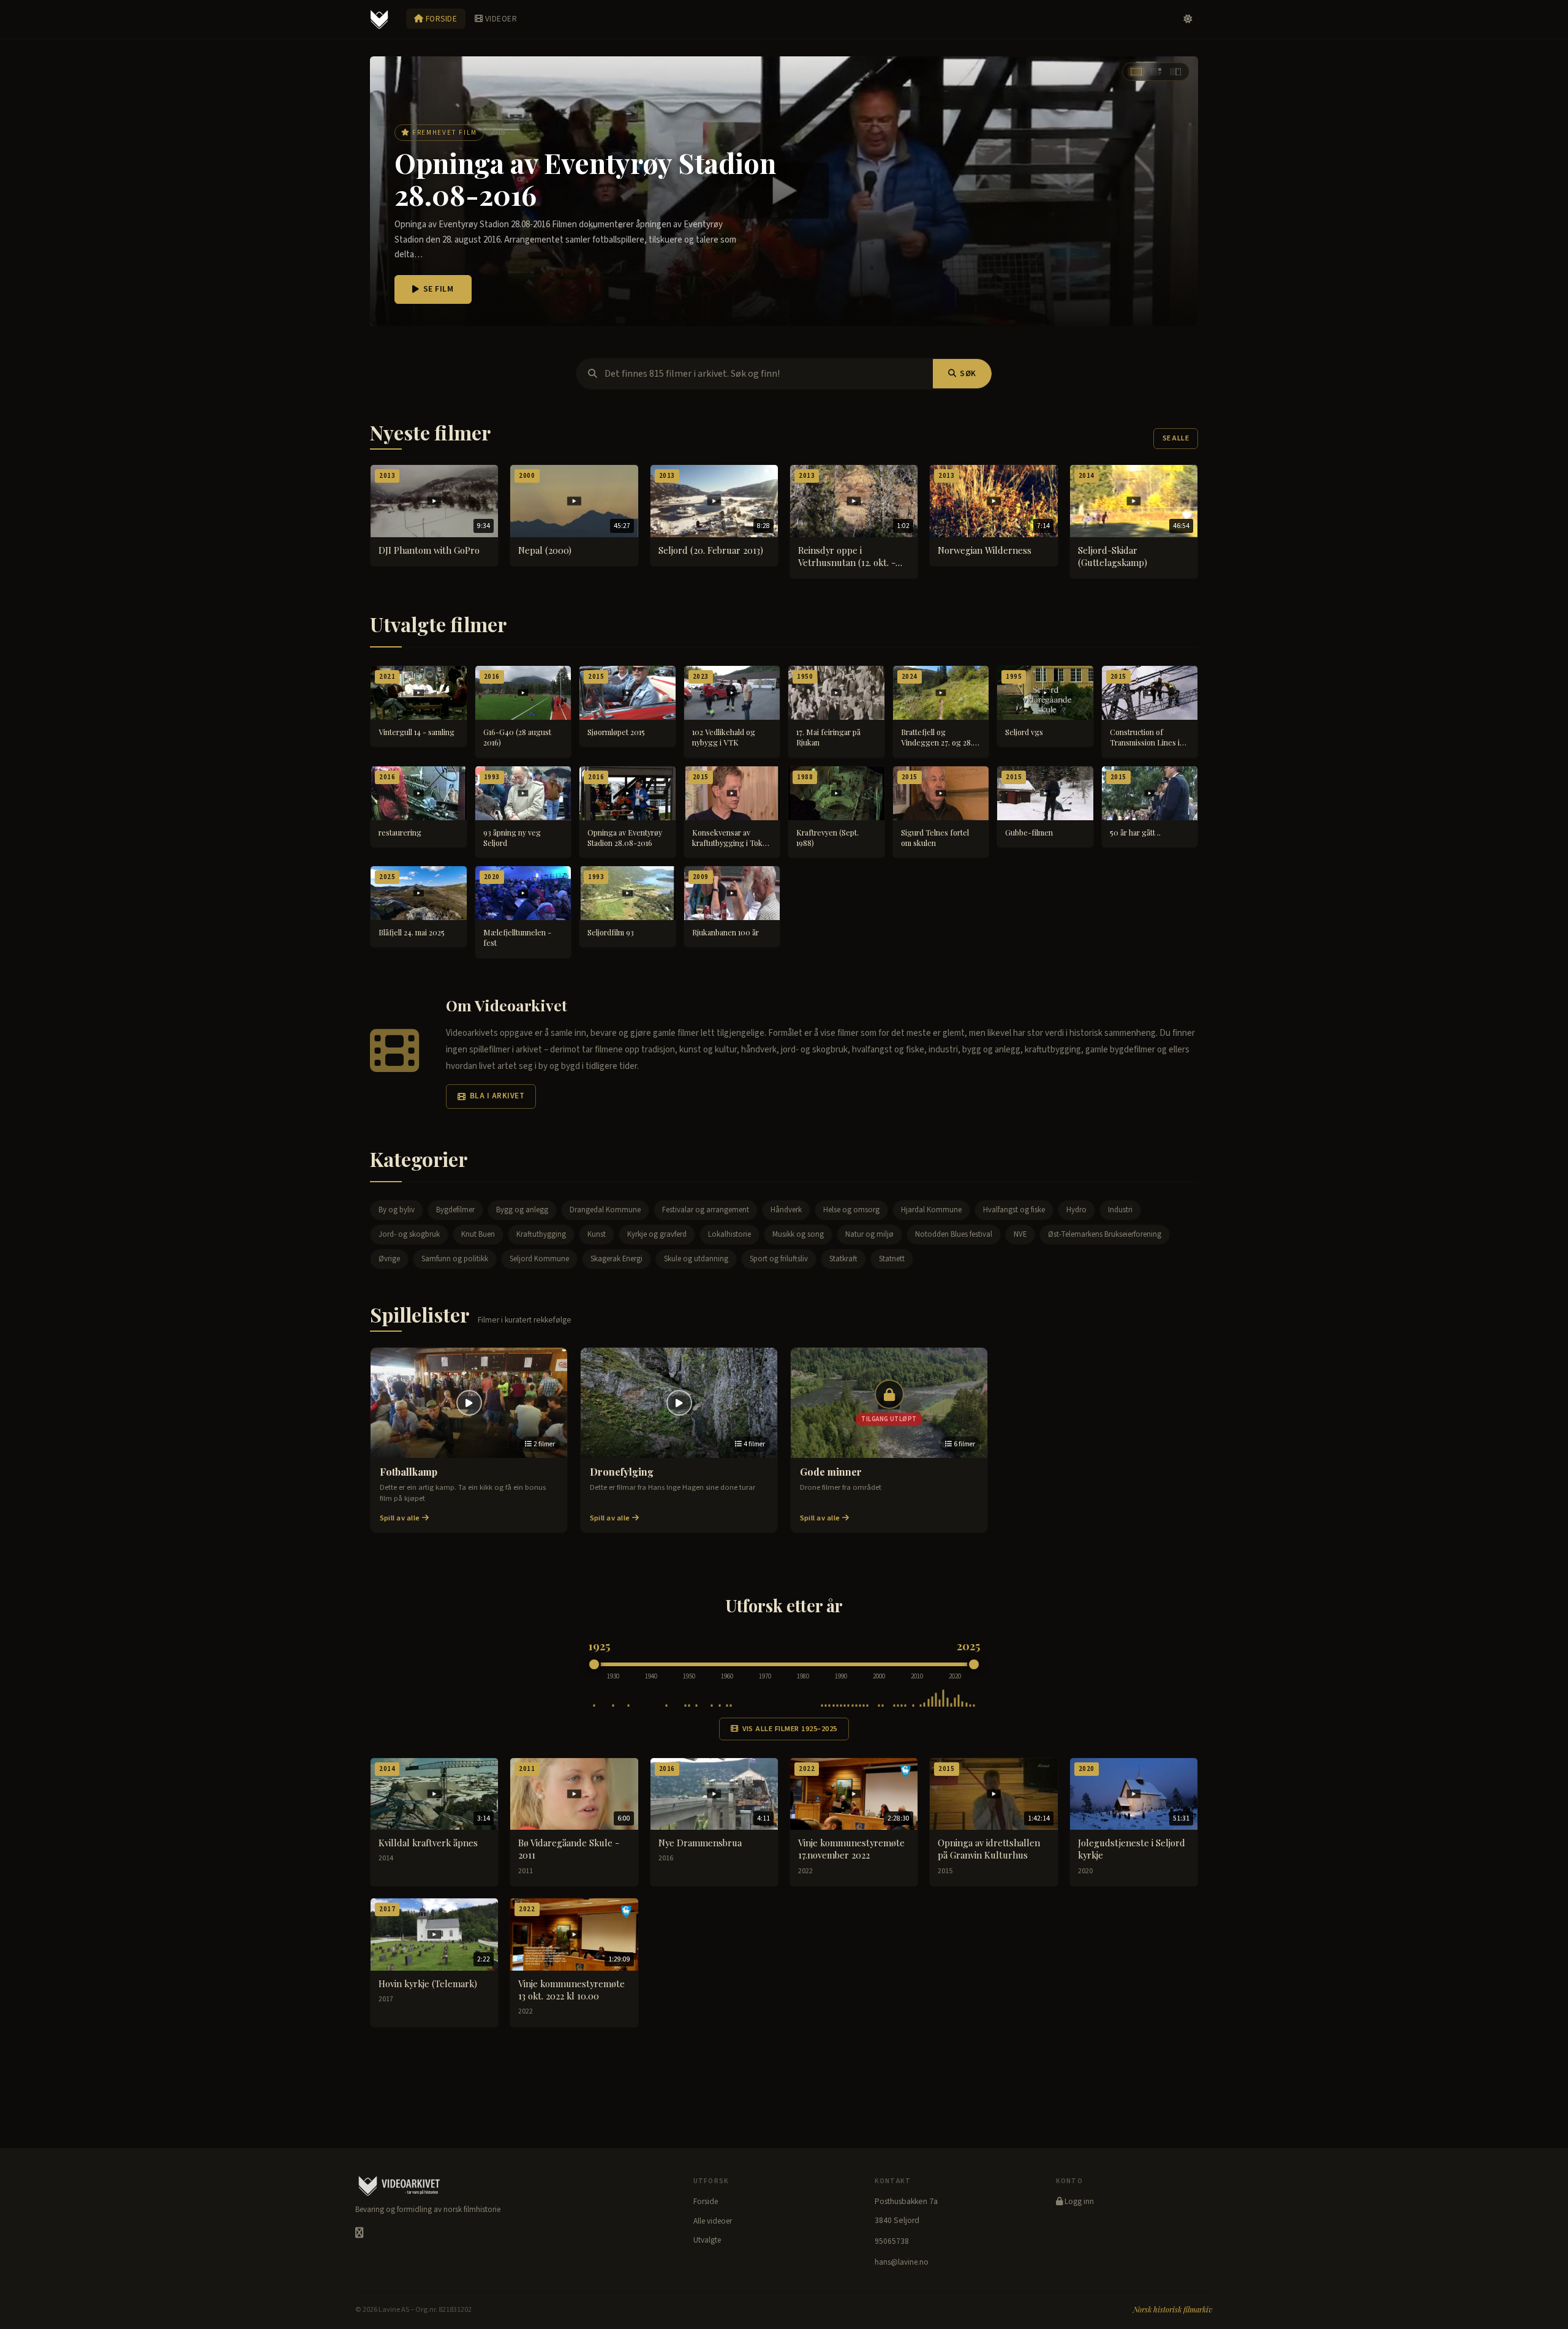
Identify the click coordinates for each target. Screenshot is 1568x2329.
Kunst (597, 1234)
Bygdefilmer (455, 1210)
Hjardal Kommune (931, 1210)
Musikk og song (798, 1234)
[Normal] (1156, 72)
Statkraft (843, 1259)
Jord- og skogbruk (409, 1234)
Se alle (1176, 438)
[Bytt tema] (1188, 20)
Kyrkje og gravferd (657, 1234)
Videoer (500, 19)
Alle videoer (713, 2221)
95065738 (892, 2241)
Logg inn (1078, 2202)
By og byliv (397, 1210)
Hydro (1076, 1210)
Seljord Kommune (539, 1259)
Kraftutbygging (541, 1234)
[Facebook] (359, 2233)
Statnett (892, 1259)
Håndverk (786, 1210)
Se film (439, 289)
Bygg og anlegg (522, 1210)
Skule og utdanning (696, 1259)
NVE (1020, 1234)
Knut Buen (478, 1234)
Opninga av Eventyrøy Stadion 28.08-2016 (585, 179)
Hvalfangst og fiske (1014, 1210)
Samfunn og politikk (455, 1259)
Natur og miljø (869, 1234)
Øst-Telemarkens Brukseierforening (1105, 1234)
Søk (968, 374)
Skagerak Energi (616, 1259)
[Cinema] (1136, 72)
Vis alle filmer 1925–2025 (790, 1729)
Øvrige (389, 1259)
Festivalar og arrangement (706, 1210)
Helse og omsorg (851, 1210)
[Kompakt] (1175, 72)
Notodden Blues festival (954, 1234)
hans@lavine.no (902, 2262)
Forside (440, 19)
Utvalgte (707, 2240)
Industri (1120, 1210)
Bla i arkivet (497, 1096)
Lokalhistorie (729, 1234)
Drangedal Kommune (605, 1210)
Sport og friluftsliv (779, 1259)
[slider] (594, 1664)
